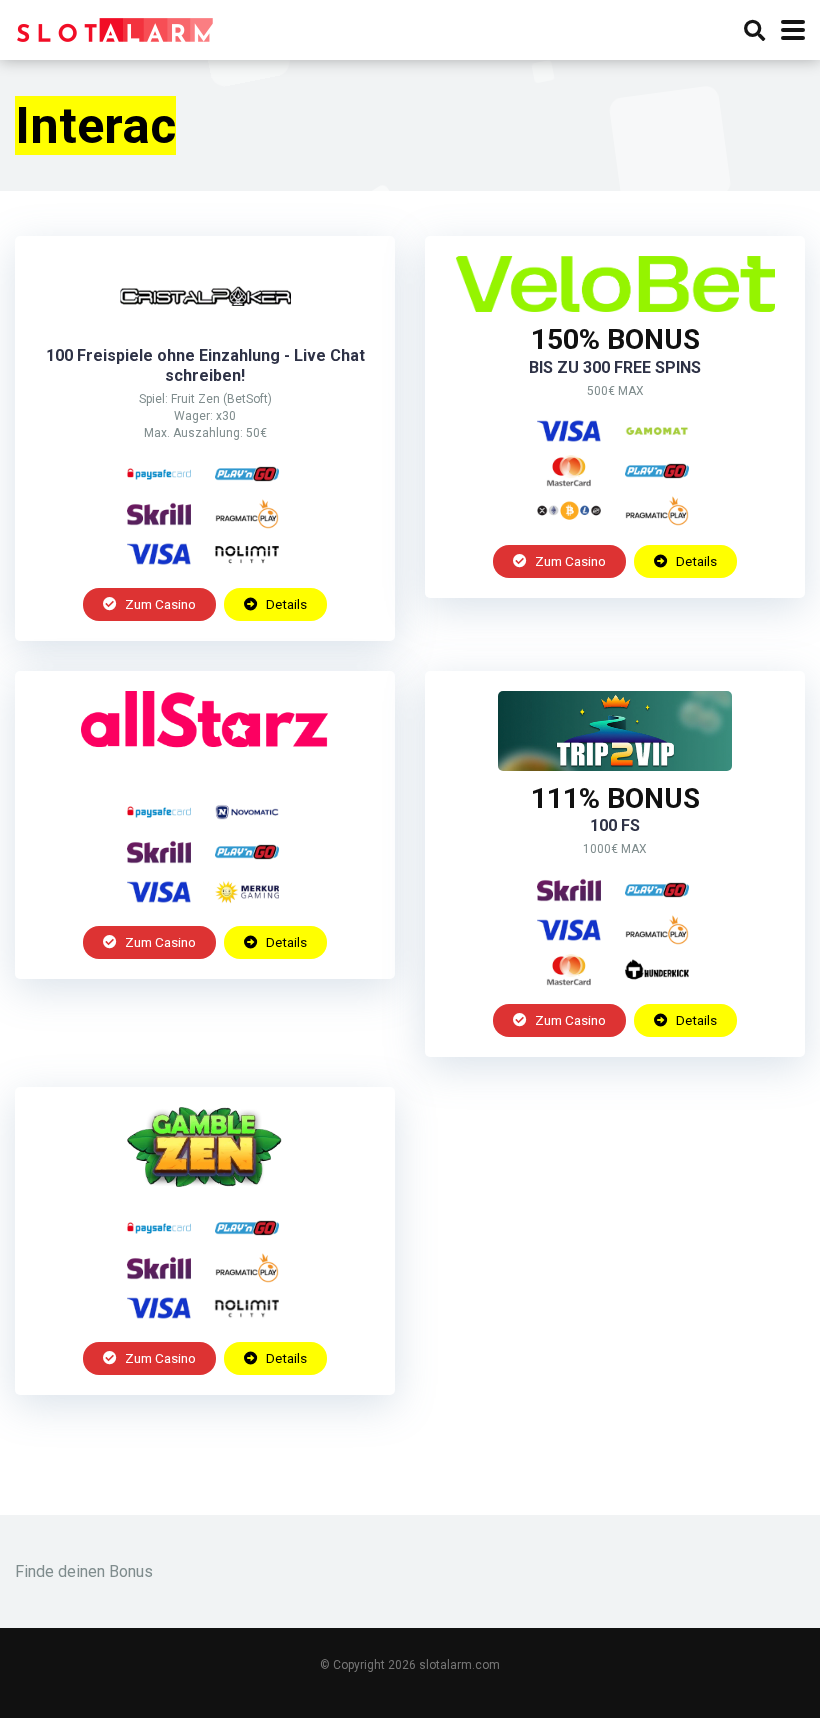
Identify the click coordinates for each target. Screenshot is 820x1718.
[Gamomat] (657, 431)
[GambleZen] (205, 1181)
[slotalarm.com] (115, 27)
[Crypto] (569, 511)
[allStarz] (205, 765)
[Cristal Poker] (205, 330)
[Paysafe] (159, 474)
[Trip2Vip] (615, 765)
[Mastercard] (569, 471)
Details (285, 604)
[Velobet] (615, 306)
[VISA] (159, 554)
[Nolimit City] (247, 554)
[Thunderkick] (657, 970)
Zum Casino (159, 604)
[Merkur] (247, 892)
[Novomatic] (247, 812)
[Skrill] (159, 514)
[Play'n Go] (247, 474)
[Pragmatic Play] (247, 514)
